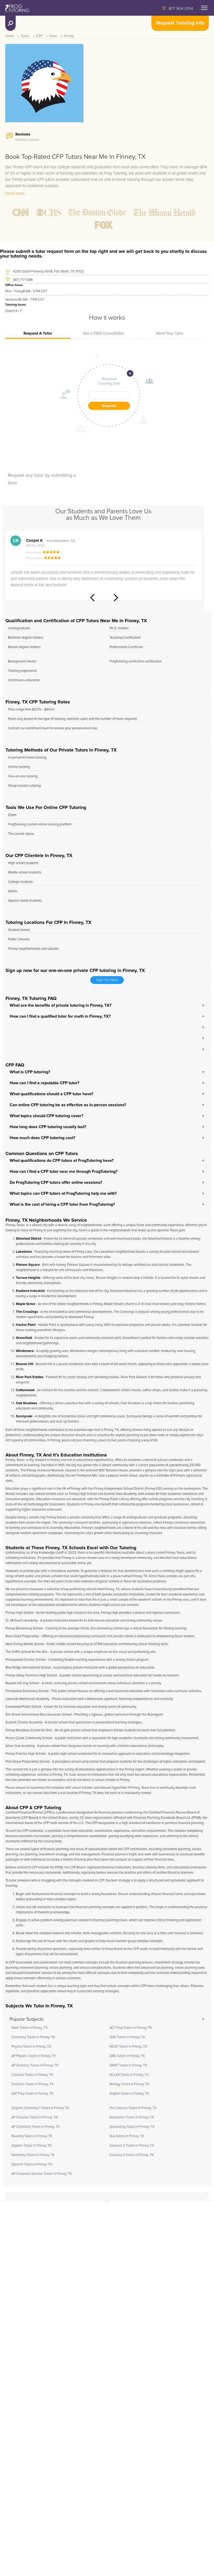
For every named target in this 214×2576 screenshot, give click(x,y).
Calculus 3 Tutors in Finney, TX (132, 2155)
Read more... (16, 193)
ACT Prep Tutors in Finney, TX (131, 2028)
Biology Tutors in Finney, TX (129, 2084)
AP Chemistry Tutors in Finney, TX (35, 2127)
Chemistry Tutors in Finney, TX (33, 2037)
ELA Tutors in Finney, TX (127, 2136)
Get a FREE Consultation (104, 333)
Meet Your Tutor (170, 333)
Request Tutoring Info (180, 23)
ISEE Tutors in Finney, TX (127, 2037)
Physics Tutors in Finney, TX (31, 2047)
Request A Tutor (38, 333)
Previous (92, 598)
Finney (69, 36)
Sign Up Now (107, 980)
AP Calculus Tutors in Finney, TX (34, 2117)
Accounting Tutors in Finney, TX (132, 2127)
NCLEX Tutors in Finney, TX (129, 2075)
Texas (53, 36)
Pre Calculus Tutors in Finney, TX (133, 2108)
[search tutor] (10, 23)
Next (116, 598)
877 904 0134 (181, 9)
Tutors (25, 36)
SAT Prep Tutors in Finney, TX (32, 2094)
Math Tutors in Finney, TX (29, 2028)
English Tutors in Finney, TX (129, 2094)
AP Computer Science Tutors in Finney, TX (41, 2174)
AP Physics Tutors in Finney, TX (34, 2056)
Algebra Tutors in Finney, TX (31, 2146)
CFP (39, 36)
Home (10, 36)
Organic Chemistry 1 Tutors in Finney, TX (40, 2108)
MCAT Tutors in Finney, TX (128, 2047)
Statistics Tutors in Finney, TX (32, 2084)
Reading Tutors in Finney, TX (32, 2136)
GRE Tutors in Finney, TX (127, 2056)
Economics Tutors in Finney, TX (132, 2117)
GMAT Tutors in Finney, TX (128, 2065)
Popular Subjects (27, 2019)
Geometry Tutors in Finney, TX (33, 2155)
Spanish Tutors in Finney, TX (32, 2164)
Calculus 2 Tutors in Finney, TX (132, 2146)
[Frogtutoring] (16, 9)
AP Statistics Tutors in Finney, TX (35, 2065)
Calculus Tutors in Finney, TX (32, 2075)
